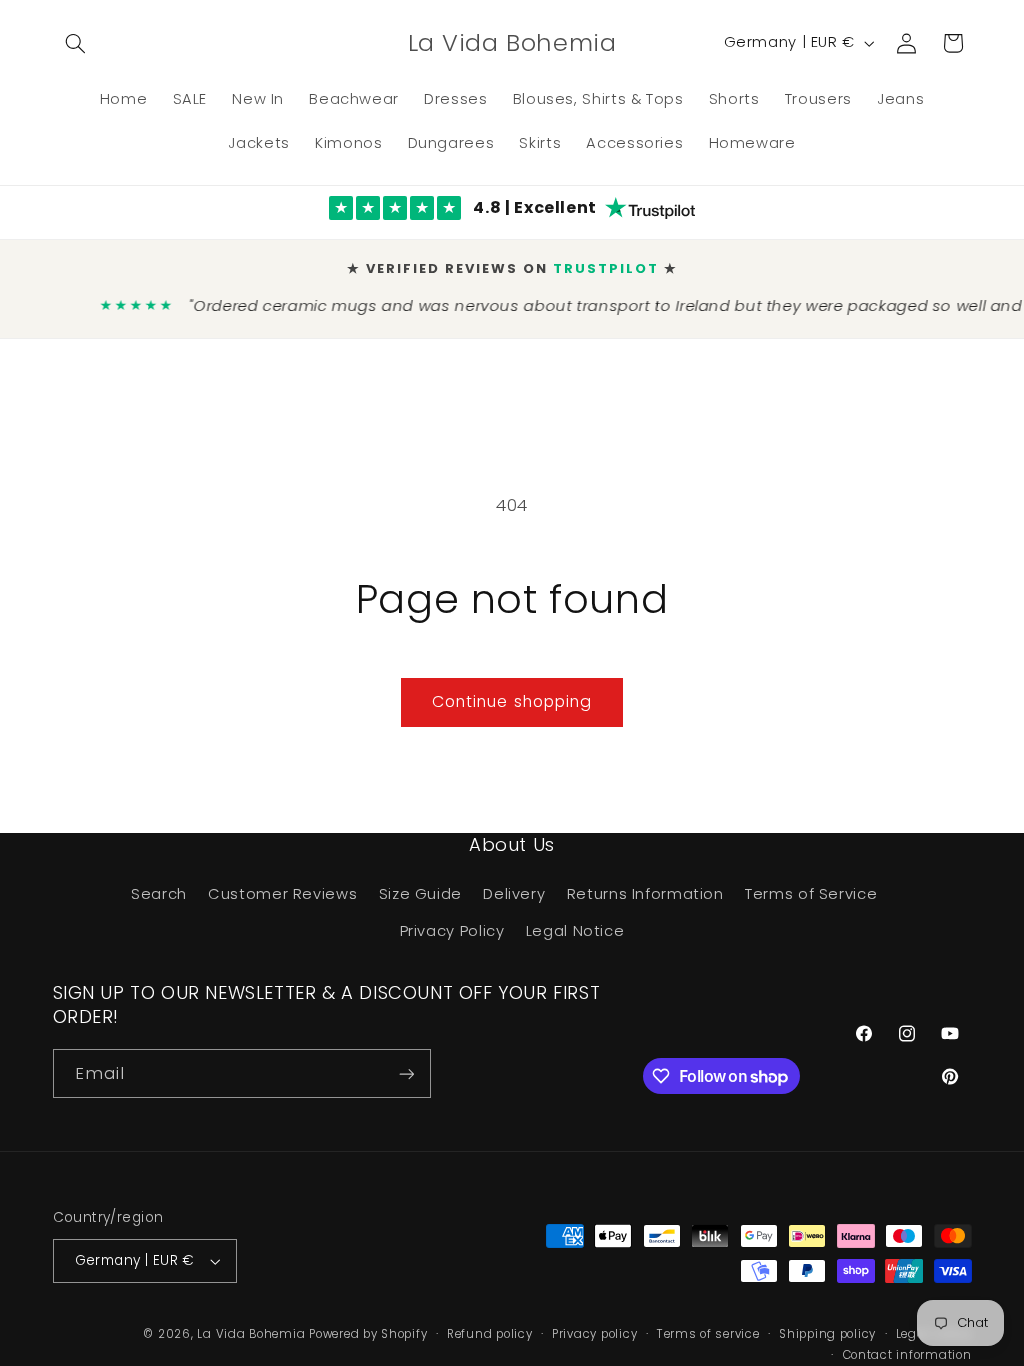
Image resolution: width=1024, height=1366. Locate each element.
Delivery (514, 894)
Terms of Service (811, 894)
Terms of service (708, 1334)
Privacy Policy (452, 931)
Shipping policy (827, 1334)
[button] (76, 43)
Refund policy (490, 1334)
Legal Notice (575, 931)
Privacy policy (594, 1334)
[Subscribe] (406, 1073)
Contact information (907, 1355)
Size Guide (420, 894)
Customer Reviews (282, 894)
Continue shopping (512, 701)
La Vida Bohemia (253, 1334)
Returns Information (645, 894)
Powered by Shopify (368, 1334)
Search (159, 894)
